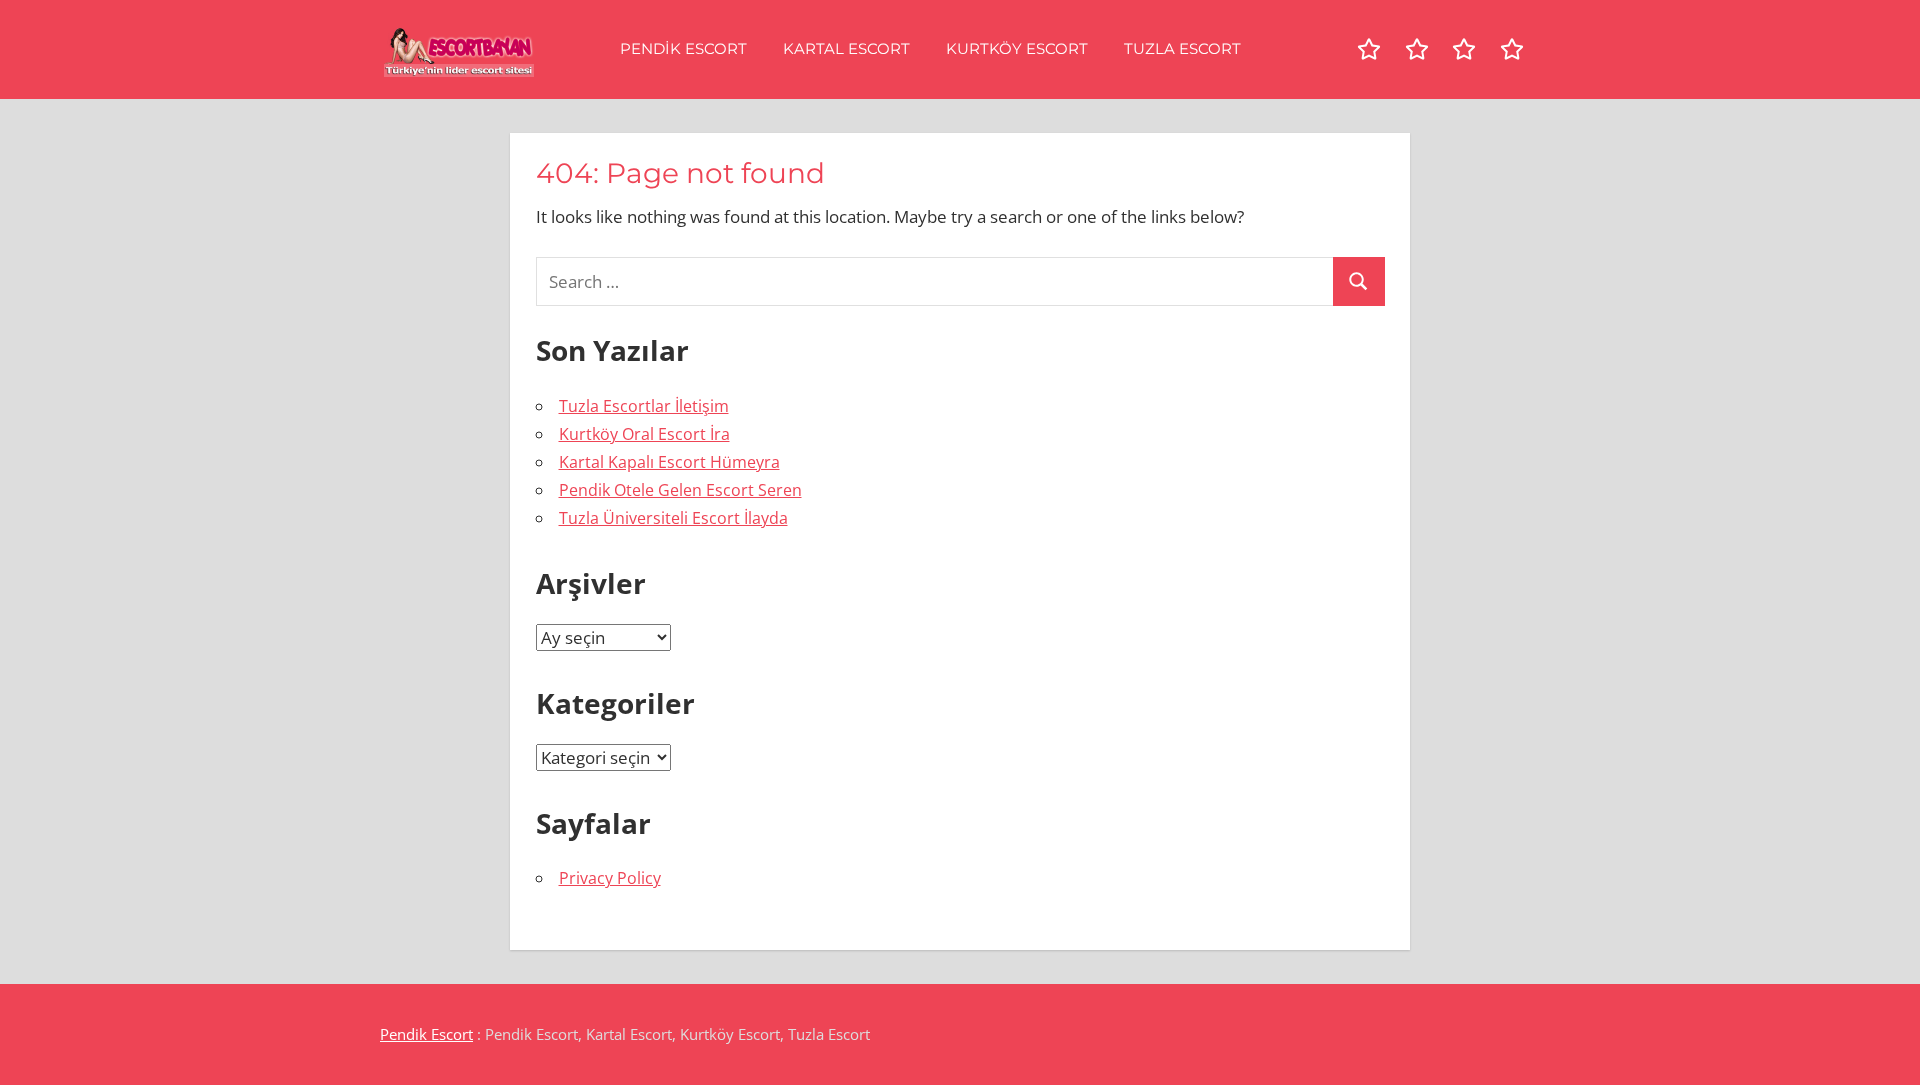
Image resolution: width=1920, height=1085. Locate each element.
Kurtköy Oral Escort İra (644, 434)
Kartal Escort (846, 48)
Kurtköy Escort (1017, 48)
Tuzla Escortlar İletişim (644, 406)
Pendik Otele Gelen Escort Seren (680, 490)
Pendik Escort (683, 48)
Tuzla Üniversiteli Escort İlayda (673, 518)
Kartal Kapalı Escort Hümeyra (669, 462)
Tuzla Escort (1182, 48)
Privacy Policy (610, 878)
